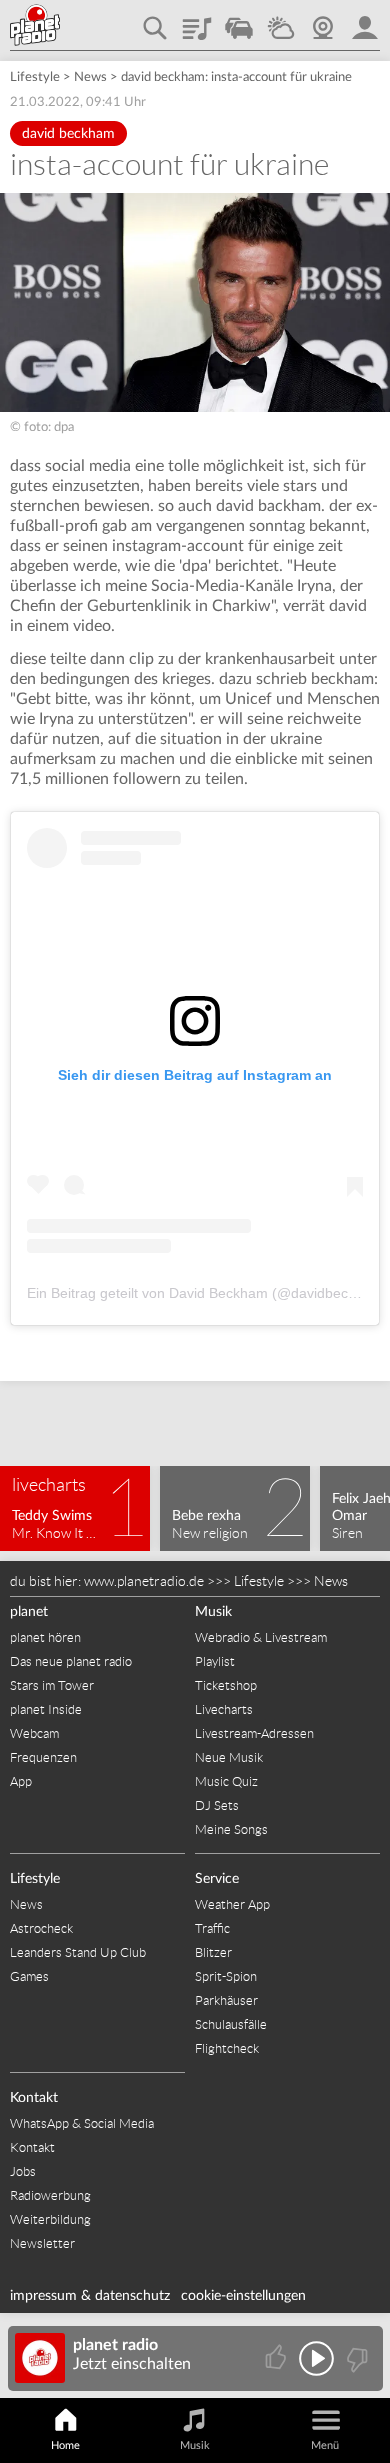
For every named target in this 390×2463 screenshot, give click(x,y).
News (90, 77)
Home (65, 2445)
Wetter (281, 21)
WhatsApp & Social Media (82, 2123)
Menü (325, 2445)
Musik (213, 1612)
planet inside (365, 21)
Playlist (197, 21)
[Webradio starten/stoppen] (316, 2358)
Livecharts (224, 1709)
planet (29, 1612)
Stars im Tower (52, 1685)
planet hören (45, 1637)
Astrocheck (41, 1928)
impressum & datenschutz (90, 2296)
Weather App (232, 1904)
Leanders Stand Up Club (78, 1952)
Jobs (23, 2171)
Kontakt (34, 2098)
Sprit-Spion (226, 1976)
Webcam (323, 21)
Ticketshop (226, 1685)
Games (29, 1976)
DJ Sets (217, 1805)
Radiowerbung (50, 2195)
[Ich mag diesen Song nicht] (355, 2358)
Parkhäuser (226, 2000)
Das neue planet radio (71, 1661)
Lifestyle (35, 77)
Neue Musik (229, 1757)
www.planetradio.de (144, 1581)
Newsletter (42, 2243)
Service (217, 1879)
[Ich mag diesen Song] (277, 2358)
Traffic (239, 21)
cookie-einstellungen (243, 2296)
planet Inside (46, 1709)
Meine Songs (231, 1829)
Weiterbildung (50, 2219)
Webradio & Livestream (261, 1637)
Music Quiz (226, 1781)
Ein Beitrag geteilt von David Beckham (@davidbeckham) (207, 1293)
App (21, 1781)
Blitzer (213, 1952)
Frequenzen (43, 1757)
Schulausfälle (231, 2024)
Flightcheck (227, 2048)
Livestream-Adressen (254, 1733)
